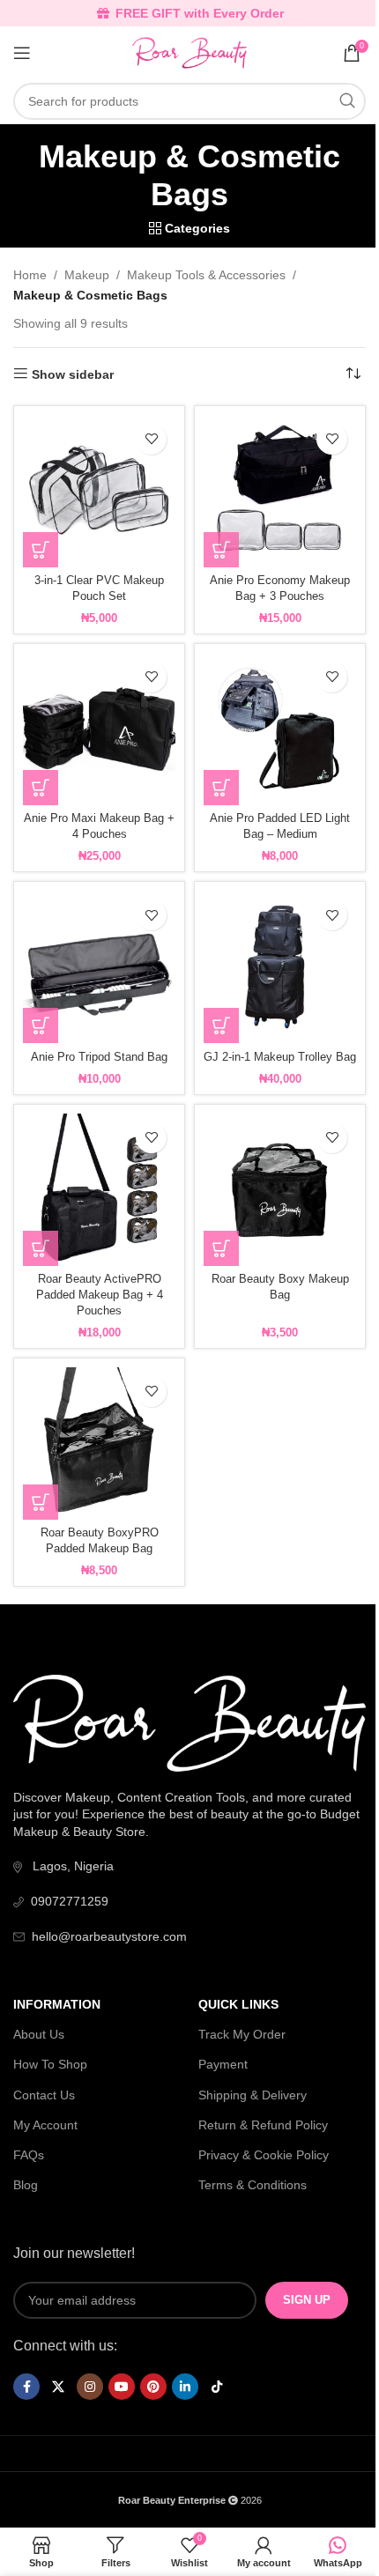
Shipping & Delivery (253, 2095)
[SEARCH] (347, 101)
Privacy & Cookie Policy (264, 2155)
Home (30, 275)
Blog (26, 2185)
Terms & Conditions (253, 2185)
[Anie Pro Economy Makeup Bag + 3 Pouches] (280, 491)
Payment (223, 2064)
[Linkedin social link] (185, 2387)
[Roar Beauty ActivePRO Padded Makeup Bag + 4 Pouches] (99, 1190)
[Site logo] (189, 52)
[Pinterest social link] (153, 2387)
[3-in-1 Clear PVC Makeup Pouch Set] (99, 491)
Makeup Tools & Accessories (206, 275)
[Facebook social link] (26, 2387)
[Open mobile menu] (22, 53)
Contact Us (44, 2095)
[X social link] (58, 2387)
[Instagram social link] (90, 2387)
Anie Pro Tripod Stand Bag (99, 1057)
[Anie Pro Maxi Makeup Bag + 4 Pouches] (99, 729)
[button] (41, 550)
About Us (39, 2034)
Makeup (87, 275)
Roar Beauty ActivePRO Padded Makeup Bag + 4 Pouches (100, 1295)
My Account (45, 2125)
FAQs (29, 2155)
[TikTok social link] (217, 2387)
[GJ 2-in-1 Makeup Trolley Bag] (280, 967)
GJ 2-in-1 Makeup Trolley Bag (280, 1057)
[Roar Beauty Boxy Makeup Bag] (280, 1190)
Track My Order (242, 2034)
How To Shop (50, 2064)
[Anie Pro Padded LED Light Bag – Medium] (280, 729)
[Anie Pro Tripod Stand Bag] (99, 967)
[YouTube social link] (122, 2387)
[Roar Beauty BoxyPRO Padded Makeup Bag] (99, 1443)
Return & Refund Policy (263, 2125)
